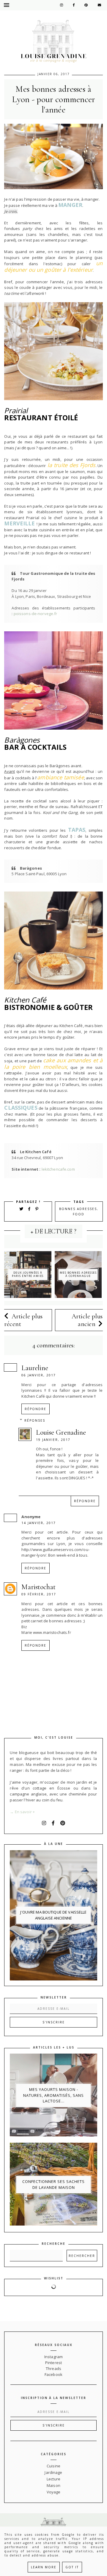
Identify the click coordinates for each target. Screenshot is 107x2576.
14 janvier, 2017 (39, 1523)
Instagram (53, 2357)
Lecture (53, 2479)
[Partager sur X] (22, 1209)
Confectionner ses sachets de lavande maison (53, 2184)
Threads (53, 2369)
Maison (53, 2485)
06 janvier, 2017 (39, 1375)
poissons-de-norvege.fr (36, 614)
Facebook (53, 2374)
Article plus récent (23, 1320)
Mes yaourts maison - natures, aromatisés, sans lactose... (53, 2095)
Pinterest (53, 2363)
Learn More (44, 2567)
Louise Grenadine (61, 1432)
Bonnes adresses (78, 1209)
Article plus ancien (87, 1320)
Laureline (35, 1368)
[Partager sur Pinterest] (37, 1209)
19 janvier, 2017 (53, 1440)
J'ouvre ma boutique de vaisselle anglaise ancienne (53, 1915)
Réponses (35, 1420)
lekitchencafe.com (58, 1169)
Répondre (36, 1409)
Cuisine (53, 2466)
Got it (72, 2567)
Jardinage (53, 2472)
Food (79, 1214)
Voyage (54, 2492)
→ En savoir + (22, 1812)
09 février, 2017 (39, 1594)
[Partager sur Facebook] (30, 1209)
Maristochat (38, 1587)
